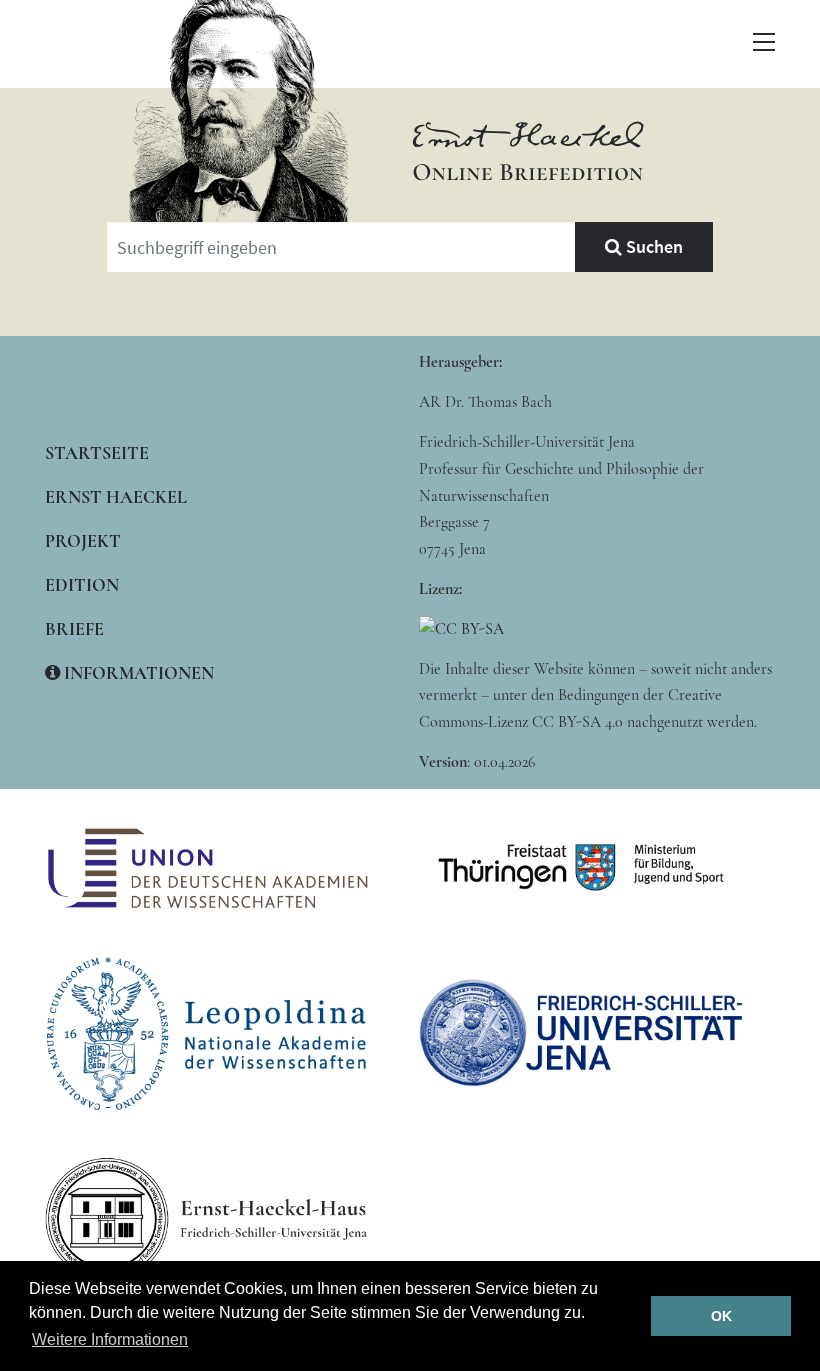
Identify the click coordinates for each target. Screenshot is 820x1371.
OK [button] (721, 1316)
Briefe (74, 629)
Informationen (137, 673)
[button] (764, 42)
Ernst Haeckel (116, 497)
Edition (82, 585)
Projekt (83, 541)
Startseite (97, 453)
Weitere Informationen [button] (110, 1339)
